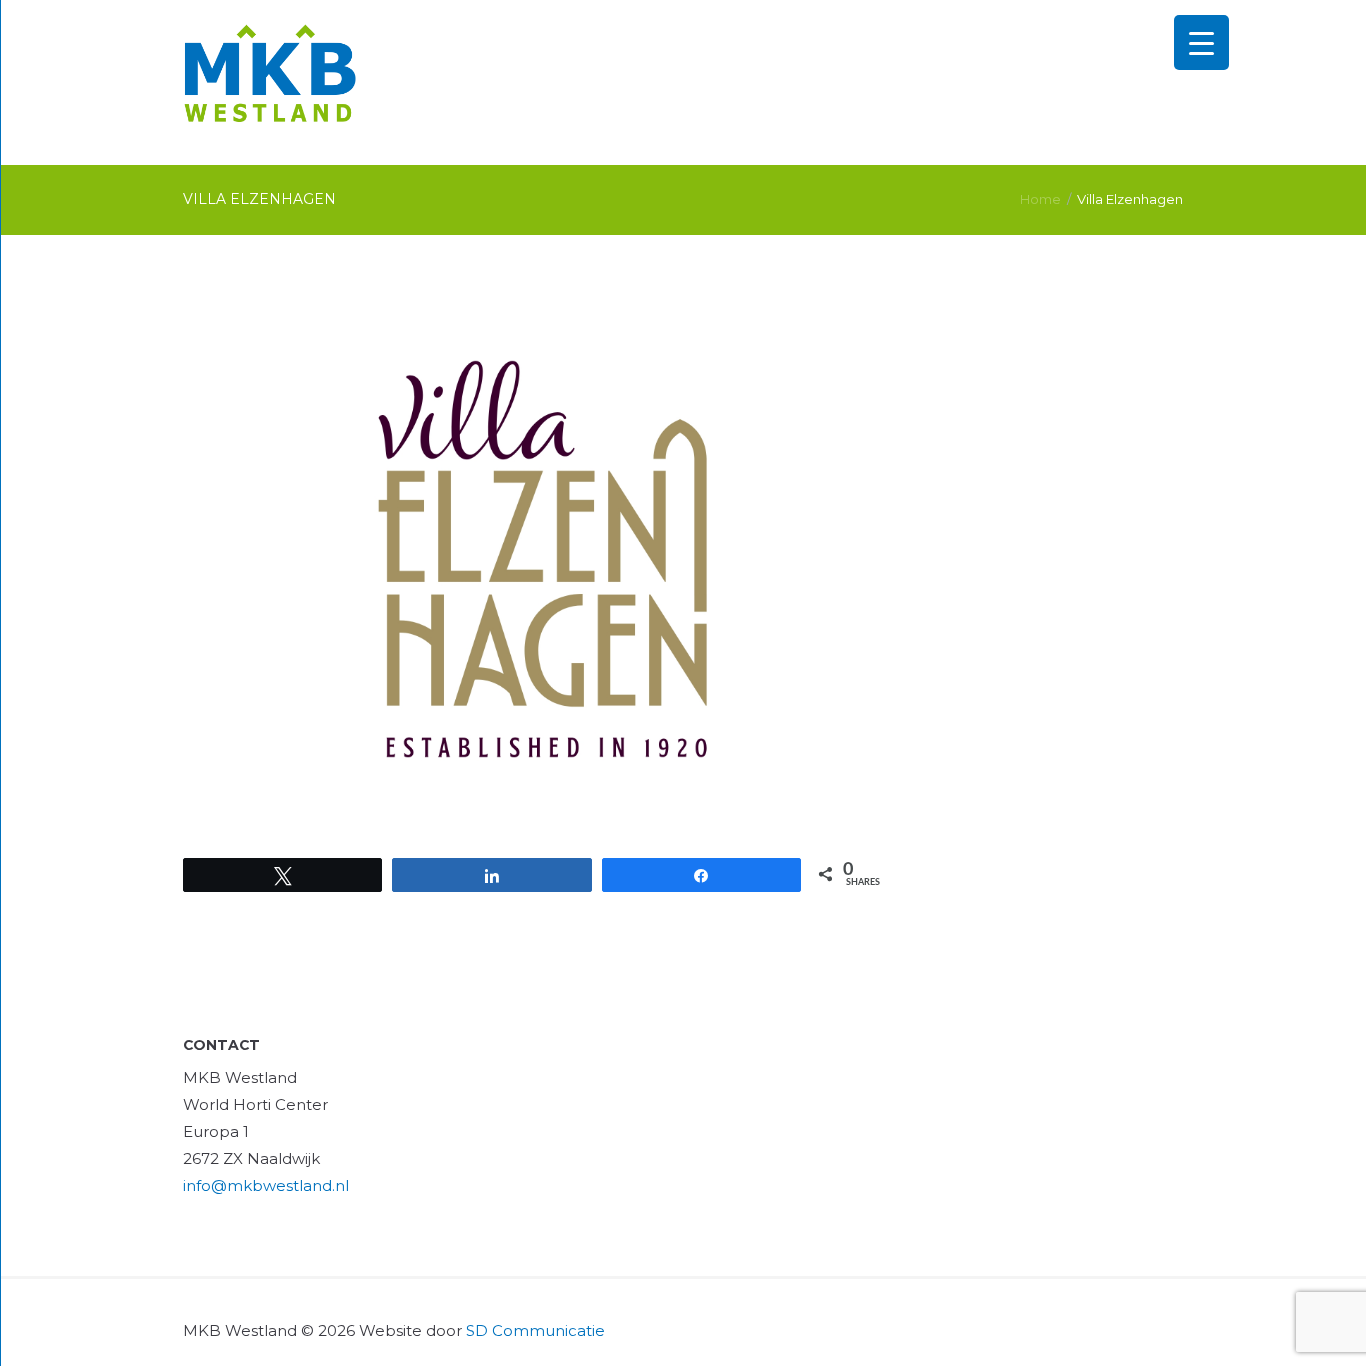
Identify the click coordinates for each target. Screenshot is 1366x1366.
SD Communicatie (535, 1330)
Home (1040, 199)
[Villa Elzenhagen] (535, 559)
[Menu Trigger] (1201, 42)
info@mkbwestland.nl (266, 1185)
